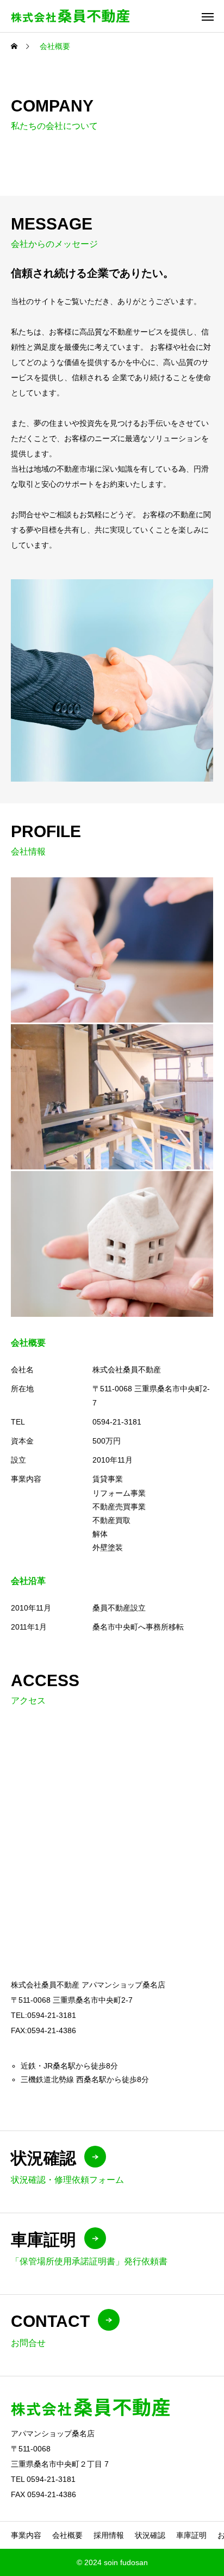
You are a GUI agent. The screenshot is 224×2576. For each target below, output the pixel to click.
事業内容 (26, 2535)
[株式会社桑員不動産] (70, 16)
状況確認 (150, 2535)
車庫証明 (191, 2535)
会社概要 (67, 2535)
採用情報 (109, 2535)
